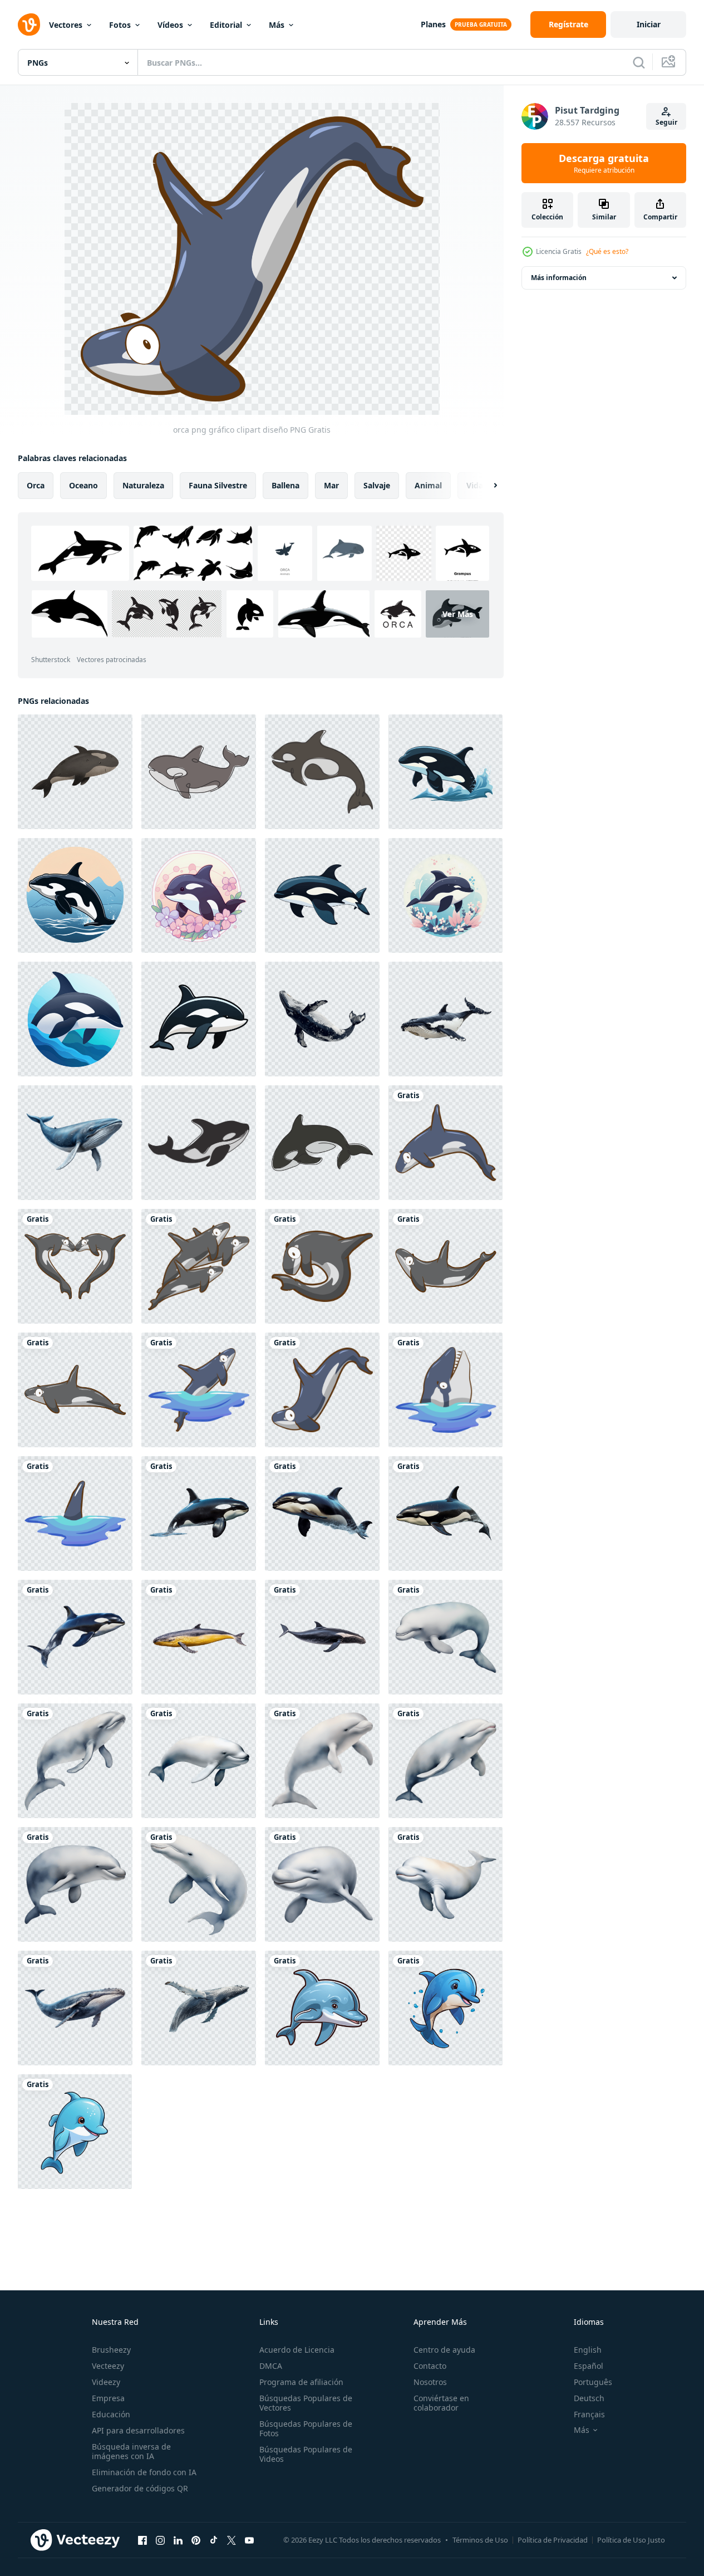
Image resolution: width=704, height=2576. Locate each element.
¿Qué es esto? (607, 251)
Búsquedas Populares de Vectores (306, 2403)
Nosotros (430, 2382)
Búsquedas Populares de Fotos (306, 2428)
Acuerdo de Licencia (297, 2350)
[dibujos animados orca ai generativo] (445, 772)
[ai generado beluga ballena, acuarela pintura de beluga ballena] (445, 1637)
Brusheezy (111, 2350)
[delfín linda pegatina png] (322, 2008)
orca (36, 485)
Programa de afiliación (301, 2382)
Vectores (66, 25)
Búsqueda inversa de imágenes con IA (131, 2451)
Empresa (108, 2398)
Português (593, 2382)
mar (331, 485)
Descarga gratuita (604, 163)
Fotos (120, 25)
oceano (83, 485)
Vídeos (170, 25)
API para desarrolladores (138, 2430)
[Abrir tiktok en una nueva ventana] (214, 2540)
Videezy (106, 2382)
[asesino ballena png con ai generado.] (199, 1514)
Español (589, 2366)
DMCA (271, 2366)
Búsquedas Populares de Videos (306, 2454)
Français (589, 2414)
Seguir (666, 122)
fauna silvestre (218, 485)
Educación (111, 2414)
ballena (285, 485)
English (588, 2350)
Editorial (226, 25)
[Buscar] (639, 62)
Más (277, 25)
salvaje (377, 485)
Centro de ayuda (444, 2350)
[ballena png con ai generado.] (75, 2008)
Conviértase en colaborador (441, 2403)
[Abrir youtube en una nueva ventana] (249, 2540)
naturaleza (143, 485)
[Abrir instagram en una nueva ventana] (160, 2540)
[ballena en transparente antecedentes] (75, 1143)
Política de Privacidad (553, 2540)
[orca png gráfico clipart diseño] (445, 1143)
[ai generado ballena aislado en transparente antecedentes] (322, 1019)
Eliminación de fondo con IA (144, 2472)
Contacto (430, 2366)
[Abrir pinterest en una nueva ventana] (196, 2540)
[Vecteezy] (29, 25)
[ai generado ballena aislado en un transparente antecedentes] (199, 1637)
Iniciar (649, 24)
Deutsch (589, 2398)
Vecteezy (108, 2366)
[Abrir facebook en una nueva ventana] (142, 2540)
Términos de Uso (480, 2540)
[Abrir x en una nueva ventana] (232, 2540)
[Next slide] (486, 486)
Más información (559, 278)
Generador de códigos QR (140, 2488)
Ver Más (458, 614)
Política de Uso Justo (631, 2540)
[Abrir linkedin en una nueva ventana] (178, 2540)
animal (428, 485)
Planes (433, 24)
